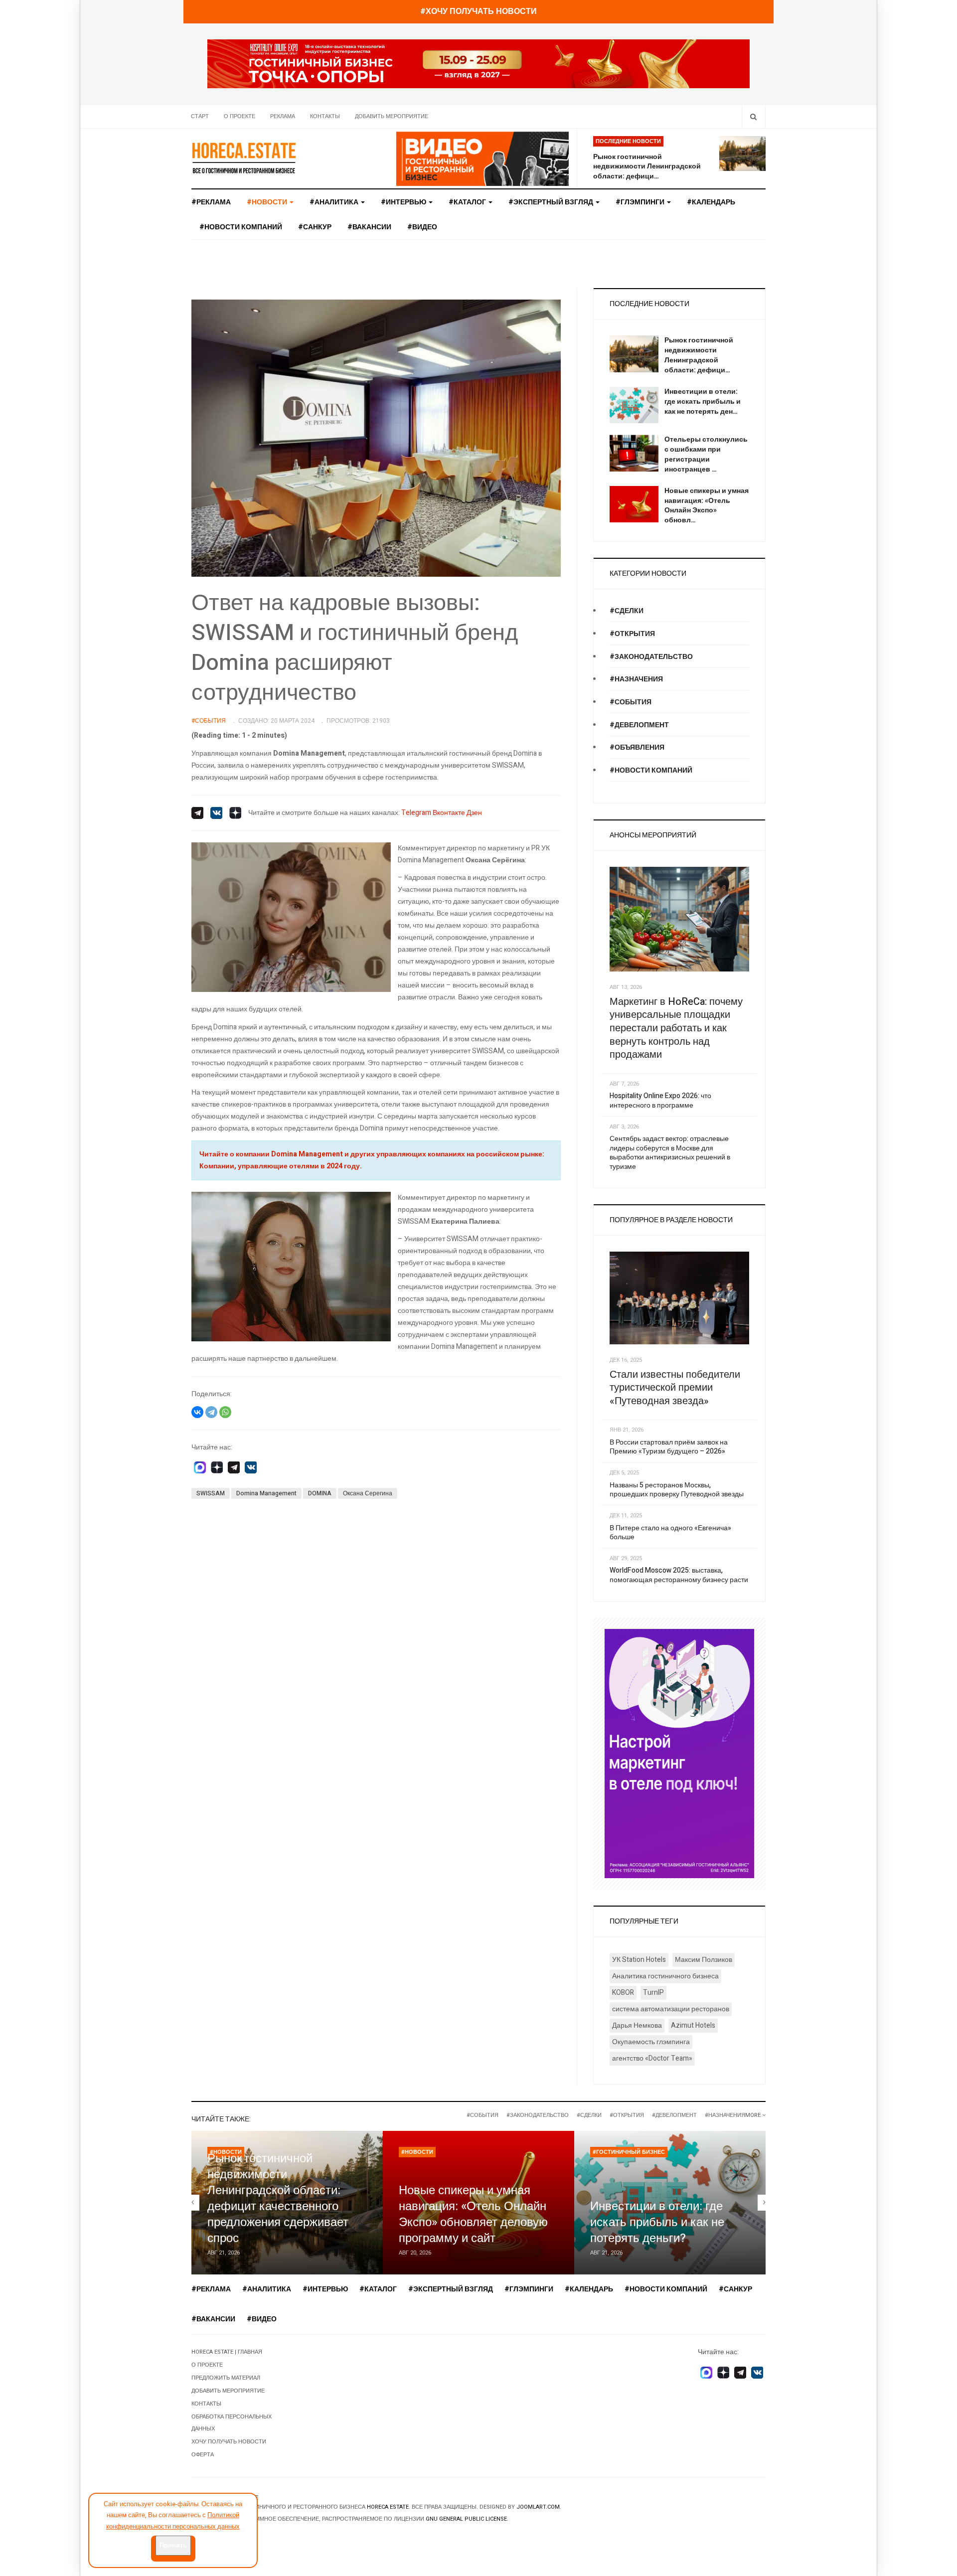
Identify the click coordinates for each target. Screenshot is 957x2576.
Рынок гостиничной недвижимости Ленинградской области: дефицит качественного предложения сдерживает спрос (278, 2198)
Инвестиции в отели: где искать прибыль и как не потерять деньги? (657, 2222)
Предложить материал (226, 2378)
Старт (200, 116)
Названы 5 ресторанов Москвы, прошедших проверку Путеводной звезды (677, 1490)
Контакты (325, 116)
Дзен (474, 813)
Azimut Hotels (693, 2025)
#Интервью (404, 202)
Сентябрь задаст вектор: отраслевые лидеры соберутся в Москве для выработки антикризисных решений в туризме (670, 1153)
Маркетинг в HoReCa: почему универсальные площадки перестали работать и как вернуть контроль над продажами (676, 1028)
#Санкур (315, 227)
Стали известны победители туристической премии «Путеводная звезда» (675, 1388)
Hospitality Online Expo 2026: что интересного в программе (660, 1101)
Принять (173, 2545)
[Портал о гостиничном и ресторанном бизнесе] (244, 158)
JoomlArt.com (538, 2507)
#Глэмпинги (641, 202)
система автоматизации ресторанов (671, 2009)
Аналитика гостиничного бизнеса (665, 1976)
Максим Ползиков (704, 1960)
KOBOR (623, 1993)
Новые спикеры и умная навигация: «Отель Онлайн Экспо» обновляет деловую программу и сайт (473, 2214)
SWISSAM (211, 1493)
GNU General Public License (466, 2519)
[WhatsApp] (225, 1412)
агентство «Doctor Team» (652, 2058)
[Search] (753, 116)
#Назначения (636, 679)
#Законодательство (651, 657)
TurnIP (653, 1993)
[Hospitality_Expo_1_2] (478, 64)
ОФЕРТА (203, 2455)
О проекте (239, 116)
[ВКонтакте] (197, 1412)
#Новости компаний (241, 227)
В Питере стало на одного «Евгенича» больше (670, 1533)
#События (631, 702)
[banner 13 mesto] (679, 1753)
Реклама (283, 116)
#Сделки (627, 611)
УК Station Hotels (639, 1960)
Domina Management (266, 1493)
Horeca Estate (388, 2507)
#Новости (417, 2152)
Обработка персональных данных (232, 2423)
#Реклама (211, 202)
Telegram (416, 813)
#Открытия (632, 634)
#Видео (422, 227)
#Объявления (637, 747)
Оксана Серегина (368, 1493)
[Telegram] (211, 1412)
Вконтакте (449, 813)
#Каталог (468, 202)
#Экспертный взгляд (552, 202)
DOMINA (320, 1493)
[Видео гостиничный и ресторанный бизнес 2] (483, 158)
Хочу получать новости (229, 2442)
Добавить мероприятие (392, 116)
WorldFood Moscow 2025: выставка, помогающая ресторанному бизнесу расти (679, 1575)
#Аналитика (335, 202)
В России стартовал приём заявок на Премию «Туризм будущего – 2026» (669, 1447)
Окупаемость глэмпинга (651, 2042)
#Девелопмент (639, 725)
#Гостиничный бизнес (629, 2152)
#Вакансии (369, 227)
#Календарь (711, 202)
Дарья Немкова (637, 2025)
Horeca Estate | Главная (227, 2352)
